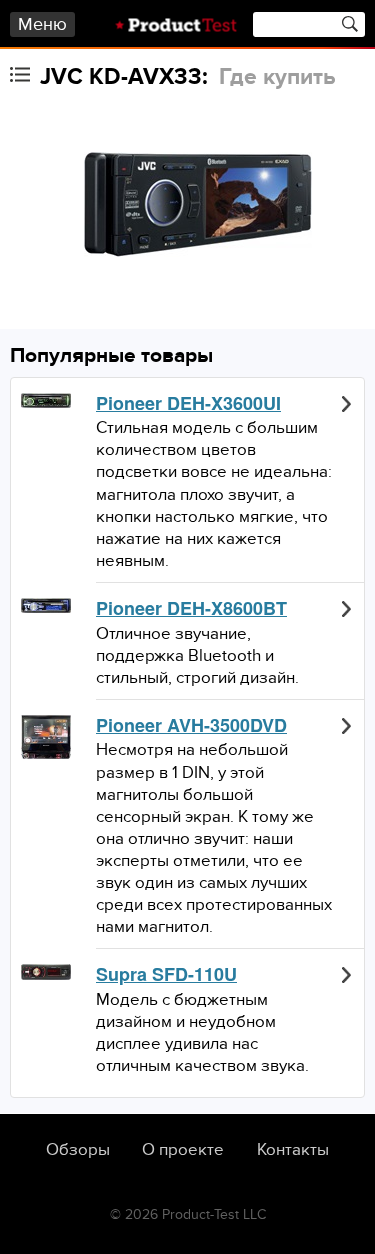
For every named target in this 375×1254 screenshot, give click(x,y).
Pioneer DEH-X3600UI (188, 404)
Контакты (293, 1150)
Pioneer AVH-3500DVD (191, 726)
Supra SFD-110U (166, 975)
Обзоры (78, 1150)
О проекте (183, 1150)
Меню (42, 24)
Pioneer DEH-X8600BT (191, 609)
